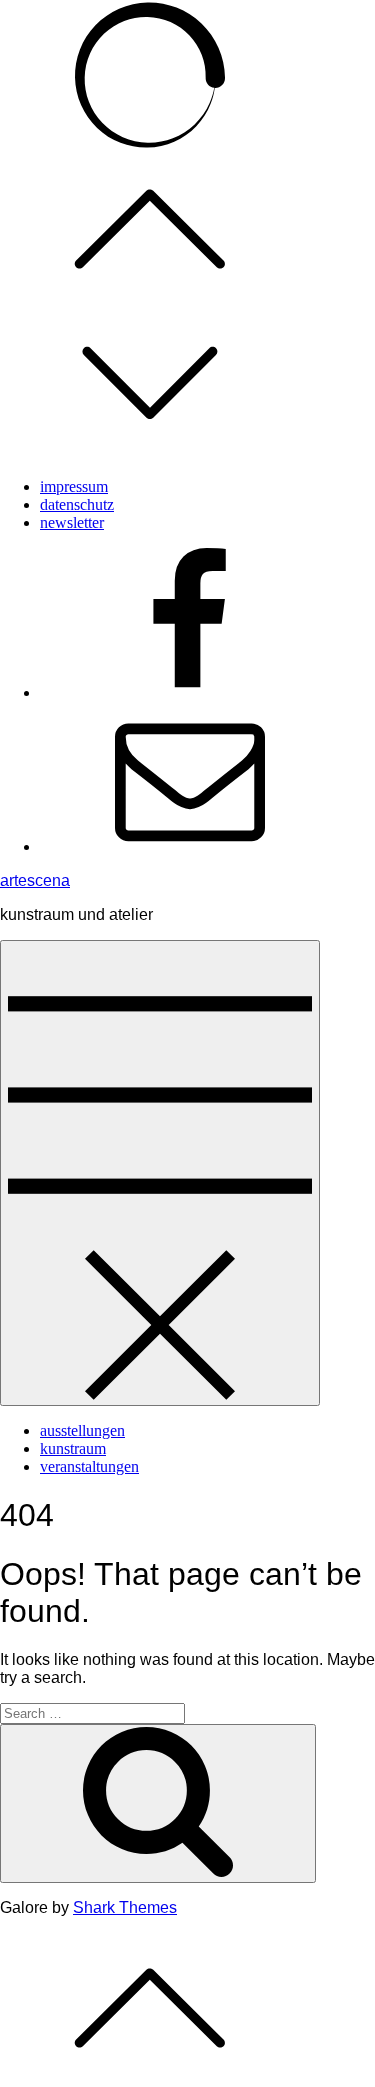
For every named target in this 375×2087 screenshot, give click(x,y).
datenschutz (77, 504)
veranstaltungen (89, 1466)
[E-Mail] (190, 846)
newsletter (72, 522)
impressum (74, 486)
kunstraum (73, 1448)
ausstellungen (82, 1430)
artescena (35, 880)
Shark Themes (125, 1907)
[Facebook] (190, 692)
